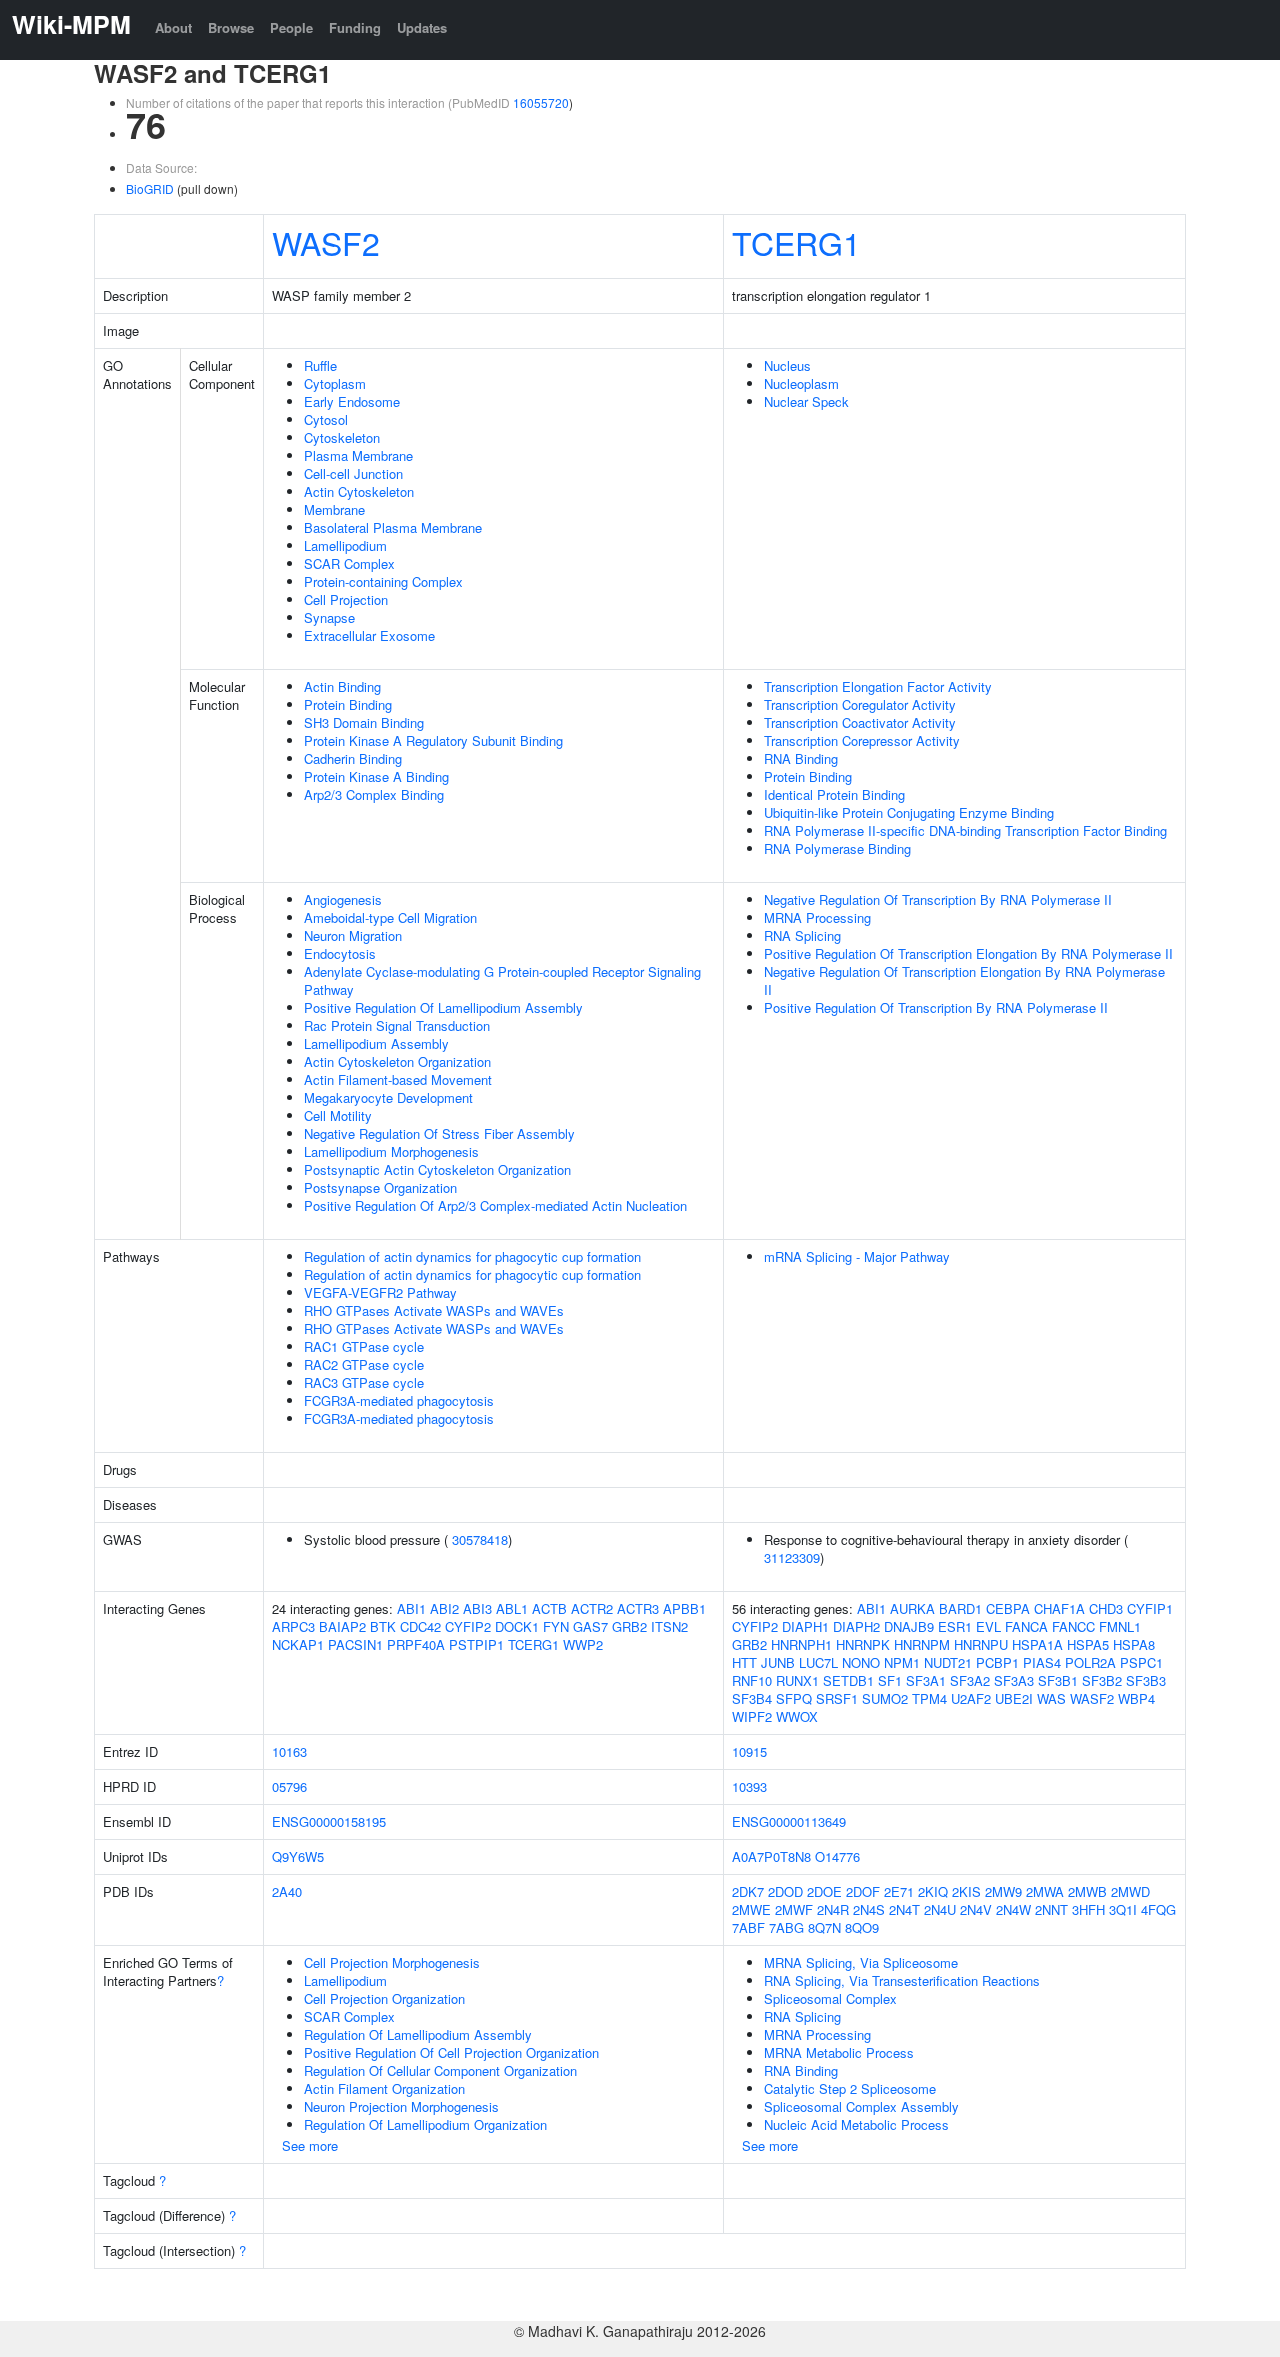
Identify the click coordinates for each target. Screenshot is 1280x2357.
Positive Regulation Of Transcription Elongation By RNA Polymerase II (968, 953)
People (291, 27)
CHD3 (1106, 1608)
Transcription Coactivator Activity (860, 722)
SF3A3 (1014, 1680)
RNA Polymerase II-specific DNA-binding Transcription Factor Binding (965, 830)
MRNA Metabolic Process (839, 2052)
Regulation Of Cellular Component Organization (440, 2070)
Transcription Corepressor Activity (862, 740)
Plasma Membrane (358, 455)
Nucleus (787, 365)
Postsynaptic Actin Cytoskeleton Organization (437, 1169)
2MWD (1130, 1891)
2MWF (794, 1909)
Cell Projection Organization (384, 1998)
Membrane (334, 509)
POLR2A (1090, 1662)
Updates (422, 27)
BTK (383, 1626)
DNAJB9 (909, 1626)
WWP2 (583, 1644)
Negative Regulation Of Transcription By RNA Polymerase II (938, 899)
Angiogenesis (343, 899)
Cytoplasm (335, 383)
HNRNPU (981, 1644)
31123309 (792, 1557)
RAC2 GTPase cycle (364, 1364)
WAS (1051, 1698)
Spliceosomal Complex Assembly (861, 2106)
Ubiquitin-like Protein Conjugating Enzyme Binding (909, 812)
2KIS (966, 1891)
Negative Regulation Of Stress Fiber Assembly (439, 1133)
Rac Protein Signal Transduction (397, 1025)
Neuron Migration (353, 935)
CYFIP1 (1150, 1608)
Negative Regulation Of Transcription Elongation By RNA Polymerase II (964, 980)
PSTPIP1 (476, 1644)
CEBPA (1008, 1608)
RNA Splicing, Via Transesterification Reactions (902, 1980)
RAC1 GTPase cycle (364, 1346)
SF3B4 (752, 1698)
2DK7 (748, 1891)
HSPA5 (1088, 1644)
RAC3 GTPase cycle (364, 1382)
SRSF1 (837, 1698)
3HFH (1088, 1909)
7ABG (786, 1927)
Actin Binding (342, 686)
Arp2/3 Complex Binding (374, 794)
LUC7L (818, 1662)
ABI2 (444, 1608)
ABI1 (411, 1608)
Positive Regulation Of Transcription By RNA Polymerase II (936, 1007)
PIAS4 (1042, 1662)
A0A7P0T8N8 (771, 1856)
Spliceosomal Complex (830, 1998)
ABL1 (512, 1608)
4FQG (1158, 1909)
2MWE (751, 1909)
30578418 (480, 1539)
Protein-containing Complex (383, 581)
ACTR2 (592, 1608)
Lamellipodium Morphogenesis (391, 1151)
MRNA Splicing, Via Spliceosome (861, 1962)
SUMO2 (885, 1698)
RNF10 (752, 1680)
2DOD (785, 1891)
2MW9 (1003, 1891)
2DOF (863, 1891)
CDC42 (420, 1626)
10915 (749, 1751)
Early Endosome (352, 401)
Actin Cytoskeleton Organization (397, 1061)
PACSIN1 (355, 1644)
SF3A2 (970, 1680)
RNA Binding (801, 758)
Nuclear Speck (806, 401)
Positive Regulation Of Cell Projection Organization (451, 2052)
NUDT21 (948, 1662)
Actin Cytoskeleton (359, 491)
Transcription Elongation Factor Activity (878, 686)
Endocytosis (340, 953)
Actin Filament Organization (384, 2088)
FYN (556, 1626)
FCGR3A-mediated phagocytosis (399, 1400)
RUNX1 (797, 1680)
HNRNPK (863, 1644)
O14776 (837, 1856)
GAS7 (590, 1626)
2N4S (869, 1909)
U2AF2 (971, 1698)
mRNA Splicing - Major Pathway (857, 1256)
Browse (231, 27)
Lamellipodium (345, 545)
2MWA (1045, 1891)
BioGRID (150, 188)
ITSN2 (669, 1626)
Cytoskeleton (342, 437)
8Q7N (824, 1927)
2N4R (833, 1909)
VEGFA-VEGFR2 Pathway (380, 1292)
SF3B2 (1102, 1680)
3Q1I (1123, 1909)
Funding (355, 27)
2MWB (1087, 1891)
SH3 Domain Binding (364, 722)
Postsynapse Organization (380, 1187)
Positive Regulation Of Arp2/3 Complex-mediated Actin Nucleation (495, 1205)
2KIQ (933, 1891)
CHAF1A (1059, 1608)
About (173, 27)
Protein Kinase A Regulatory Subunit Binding (433, 740)
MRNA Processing (817, 917)
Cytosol (326, 419)
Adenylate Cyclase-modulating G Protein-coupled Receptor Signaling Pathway (502, 980)
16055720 (541, 102)
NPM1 (902, 1662)
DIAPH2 (856, 1626)
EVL (988, 1626)
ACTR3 (638, 1608)
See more (310, 2145)
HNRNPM (922, 1644)
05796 (289, 1786)
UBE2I (1014, 1698)
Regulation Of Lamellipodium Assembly (418, 2034)
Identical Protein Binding (834, 794)
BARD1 (960, 1608)
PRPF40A (416, 1644)
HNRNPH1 (801, 1644)
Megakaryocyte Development (388, 1097)
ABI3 (477, 1608)
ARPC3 (293, 1626)
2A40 (287, 1891)
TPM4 (929, 1698)
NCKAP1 (298, 1644)
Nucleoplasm (801, 383)
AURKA (912, 1608)
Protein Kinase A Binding (376, 776)
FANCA (1026, 1626)
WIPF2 (752, 1716)
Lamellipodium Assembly (376, 1043)
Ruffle (320, 365)
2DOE (824, 1891)
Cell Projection (346, 599)
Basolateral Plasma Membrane (393, 527)
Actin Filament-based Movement (398, 1079)
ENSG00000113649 (789, 1821)
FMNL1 (1120, 1626)
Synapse (329, 617)
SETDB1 (848, 1680)
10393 (749, 1786)
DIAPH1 (805, 1626)
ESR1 (955, 1626)
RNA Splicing (802, 935)
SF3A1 (926, 1680)
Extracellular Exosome (369, 635)
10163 (289, 1751)
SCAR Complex (349, 563)
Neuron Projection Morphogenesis (401, 2106)
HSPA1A (1037, 1644)
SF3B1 (1058, 1680)
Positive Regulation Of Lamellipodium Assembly (443, 1007)
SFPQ (794, 1698)
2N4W (1013, 1909)
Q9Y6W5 (298, 1856)
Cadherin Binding (353, 758)
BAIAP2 (342, 1626)
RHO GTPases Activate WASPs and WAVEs (434, 1310)
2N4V (976, 1909)
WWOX (797, 1716)
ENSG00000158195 (329, 1821)
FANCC (1073, 1626)
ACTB (549, 1608)
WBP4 (1136, 1698)
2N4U (940, 1909)
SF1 (890, 1680)
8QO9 (862, 1927)
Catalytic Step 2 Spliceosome (850, 2088)
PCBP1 (997, 1662)
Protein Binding (348, 704)
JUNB (778, 1662)
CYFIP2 (468, 1626)
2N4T (904, 1909)
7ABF (748, 1927)
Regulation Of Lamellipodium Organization (425, 2124)
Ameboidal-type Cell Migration (390, 917)
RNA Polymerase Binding (837, 848)
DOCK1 (517, 1626)
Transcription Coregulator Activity (860, 704)
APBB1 (684, 1608)
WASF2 (326, 242)
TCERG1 (796, 242)
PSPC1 (1141, 1662)
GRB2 (629, 1626)
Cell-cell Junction (353, 473)
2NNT (1051, 1909)
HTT (744, 1662)
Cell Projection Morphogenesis (392, 1962)
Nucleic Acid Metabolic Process (856, 2124)
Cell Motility (338, 1115)
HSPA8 (1134, 1644)
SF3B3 (1146, 1680)
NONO (861, 1662)
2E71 (899, 1891)
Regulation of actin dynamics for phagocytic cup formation (472, 1256)
